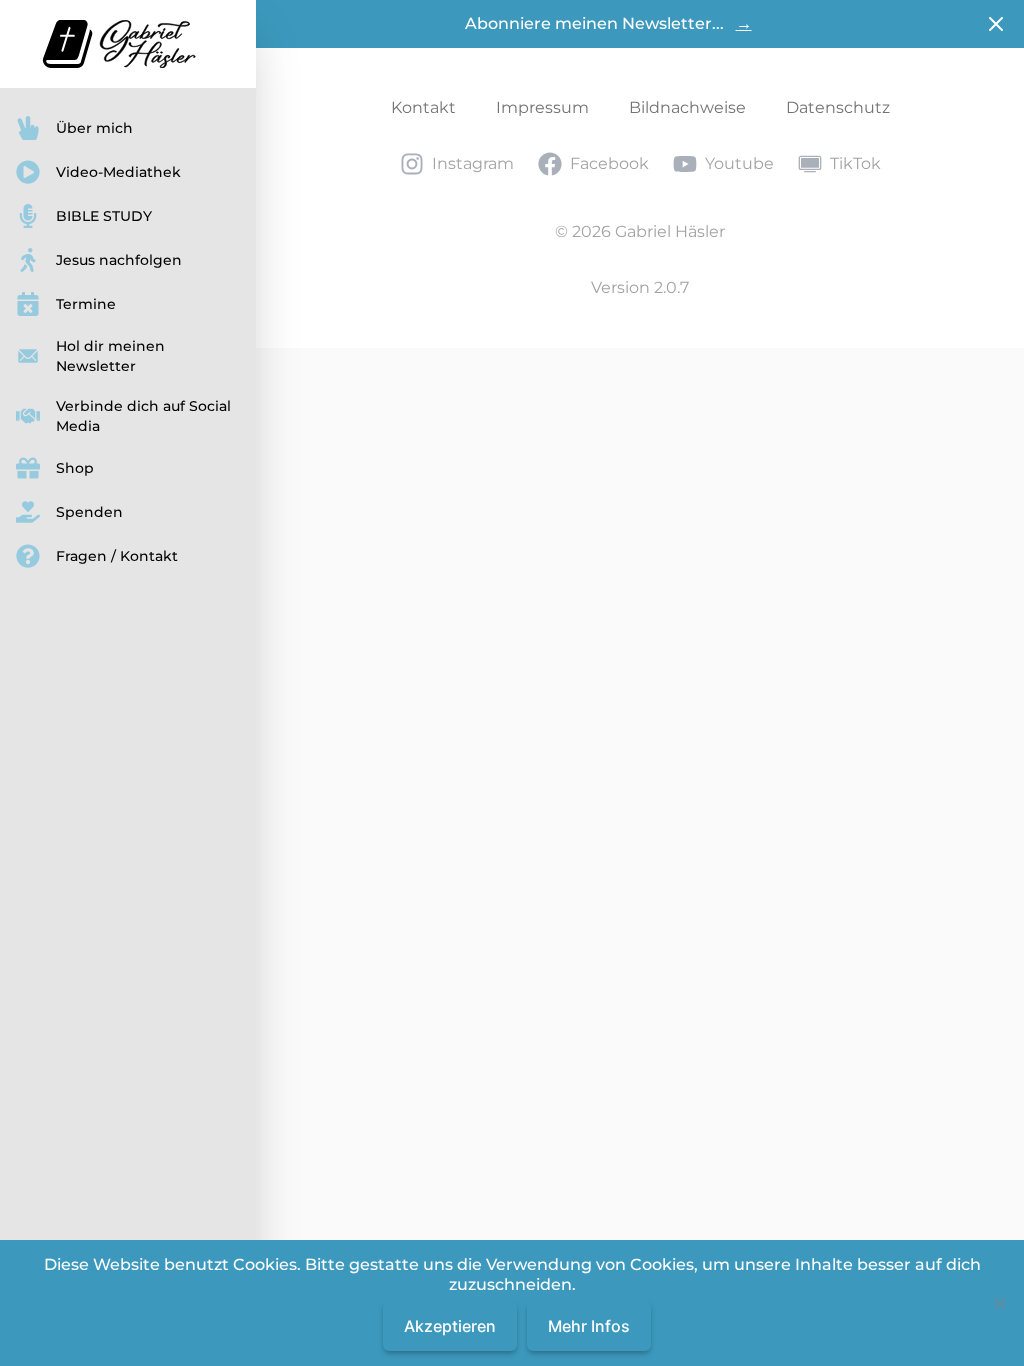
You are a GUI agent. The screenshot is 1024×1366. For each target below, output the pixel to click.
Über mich (94, 128)
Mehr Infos (589, 1326)
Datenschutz (838, 107)
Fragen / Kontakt (117, 556)
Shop (75, 468)
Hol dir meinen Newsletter (110, 356)
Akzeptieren (450, 1326)
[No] (999, 1303)
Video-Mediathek (118, 172)
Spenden (89, 512)
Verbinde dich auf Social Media (143, 416)
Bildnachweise (687, 107)
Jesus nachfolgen (119, 260)
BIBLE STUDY (104, 216)
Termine (86, 304)
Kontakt (423, 107)
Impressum (542, 107)
